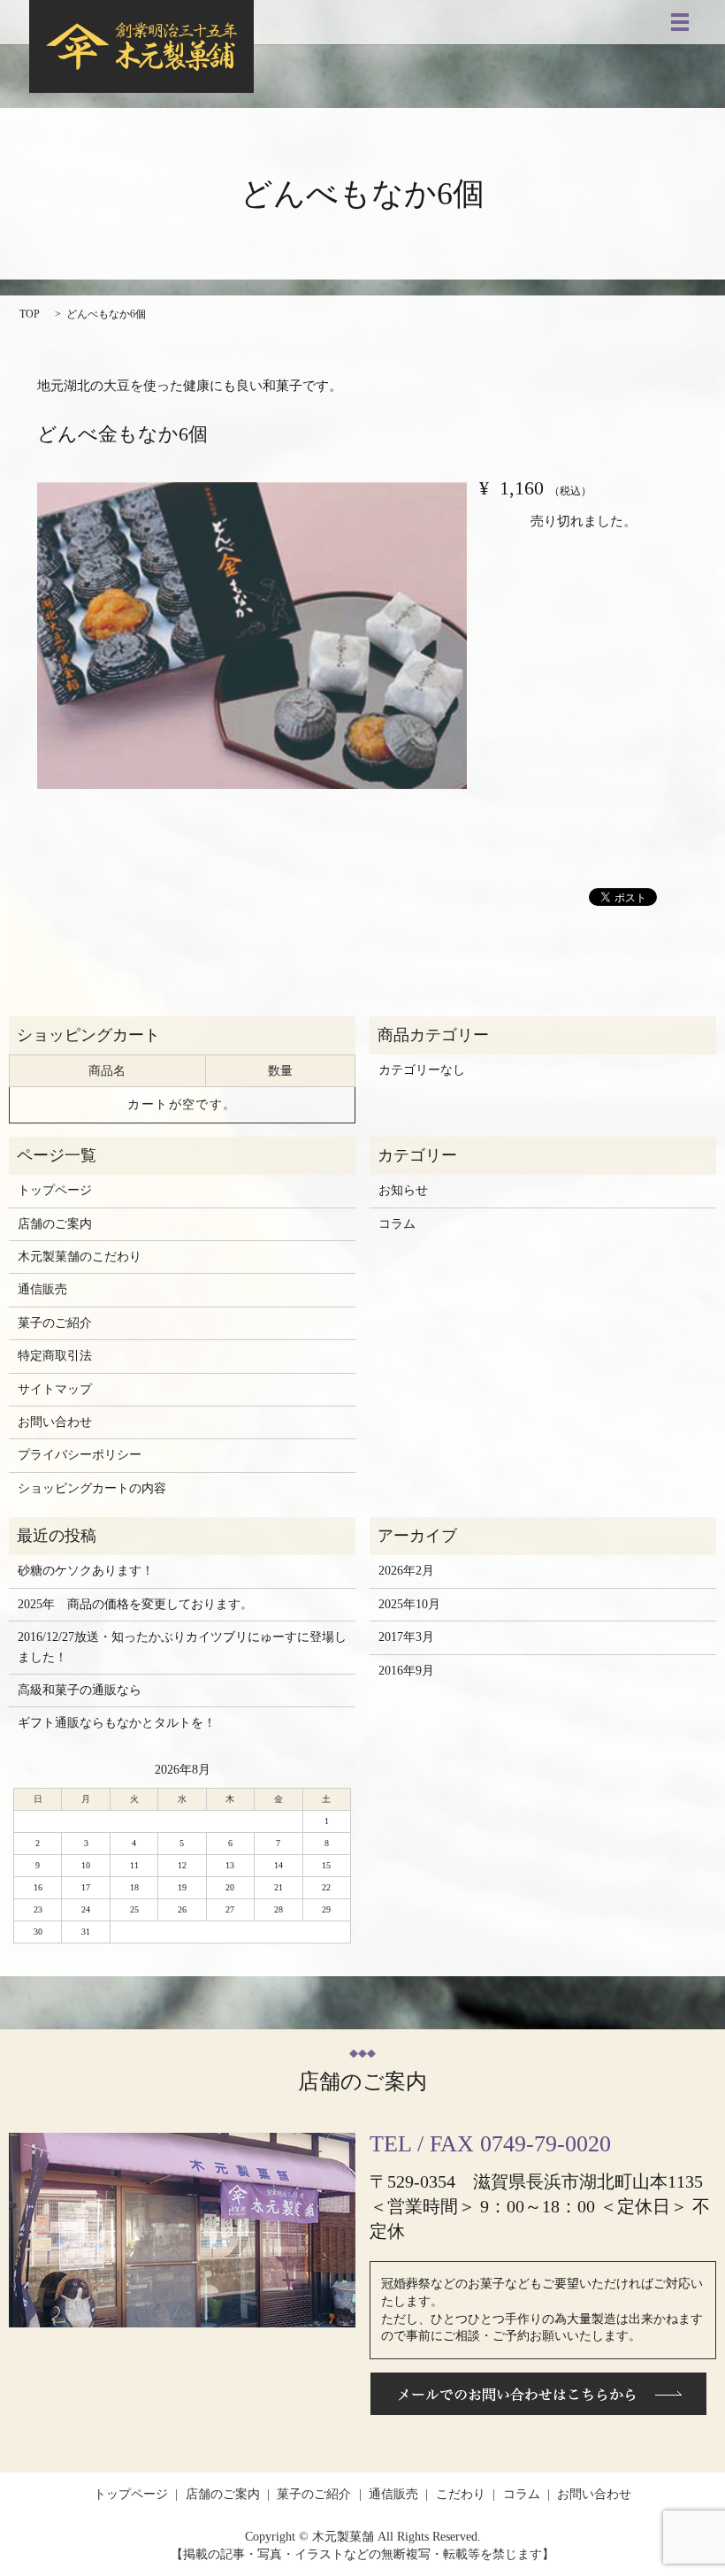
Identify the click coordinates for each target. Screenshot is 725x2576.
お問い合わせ (55, 1422)
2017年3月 (406, 1637)
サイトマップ (55, 1389)
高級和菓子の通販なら (80, 1690)
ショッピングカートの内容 (92, 1488)
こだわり (461, 2494)
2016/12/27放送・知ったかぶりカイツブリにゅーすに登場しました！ (182, 1647)
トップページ (55, 1190)
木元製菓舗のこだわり (80, 1257)
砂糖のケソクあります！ (86, 1571)
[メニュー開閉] (680, 22)
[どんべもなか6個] (252, 636)
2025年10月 (409, 1604)
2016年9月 (406, 1671)
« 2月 (34, 1769)
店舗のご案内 (55, 1224)
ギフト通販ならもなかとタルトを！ (117, 1723)
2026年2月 (406, 1571)
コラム (397, 1224)
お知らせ (403, 1190)
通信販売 (42, 1289)
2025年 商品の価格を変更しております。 (135, 1604)
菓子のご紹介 (55, 1323)
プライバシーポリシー (80, 1455)
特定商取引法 (55, 1356)
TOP (30, 314)
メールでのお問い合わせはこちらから (538, 2394)
